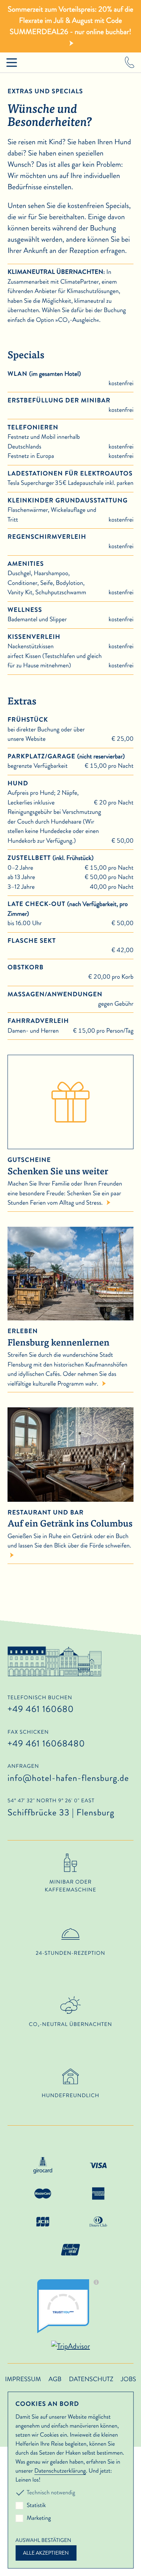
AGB (55, 2379)
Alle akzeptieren (46, 2553)
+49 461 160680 (41, 1709)
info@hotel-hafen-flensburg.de (68, 1778)
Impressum (23, 2379)
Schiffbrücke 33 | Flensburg (61, 1808)
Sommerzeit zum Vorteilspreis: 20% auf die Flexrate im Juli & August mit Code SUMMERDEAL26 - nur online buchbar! (70, 20)
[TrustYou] (71, 2306)
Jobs (128, 2379)
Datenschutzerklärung (60, 2471)
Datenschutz (91, 2379)
